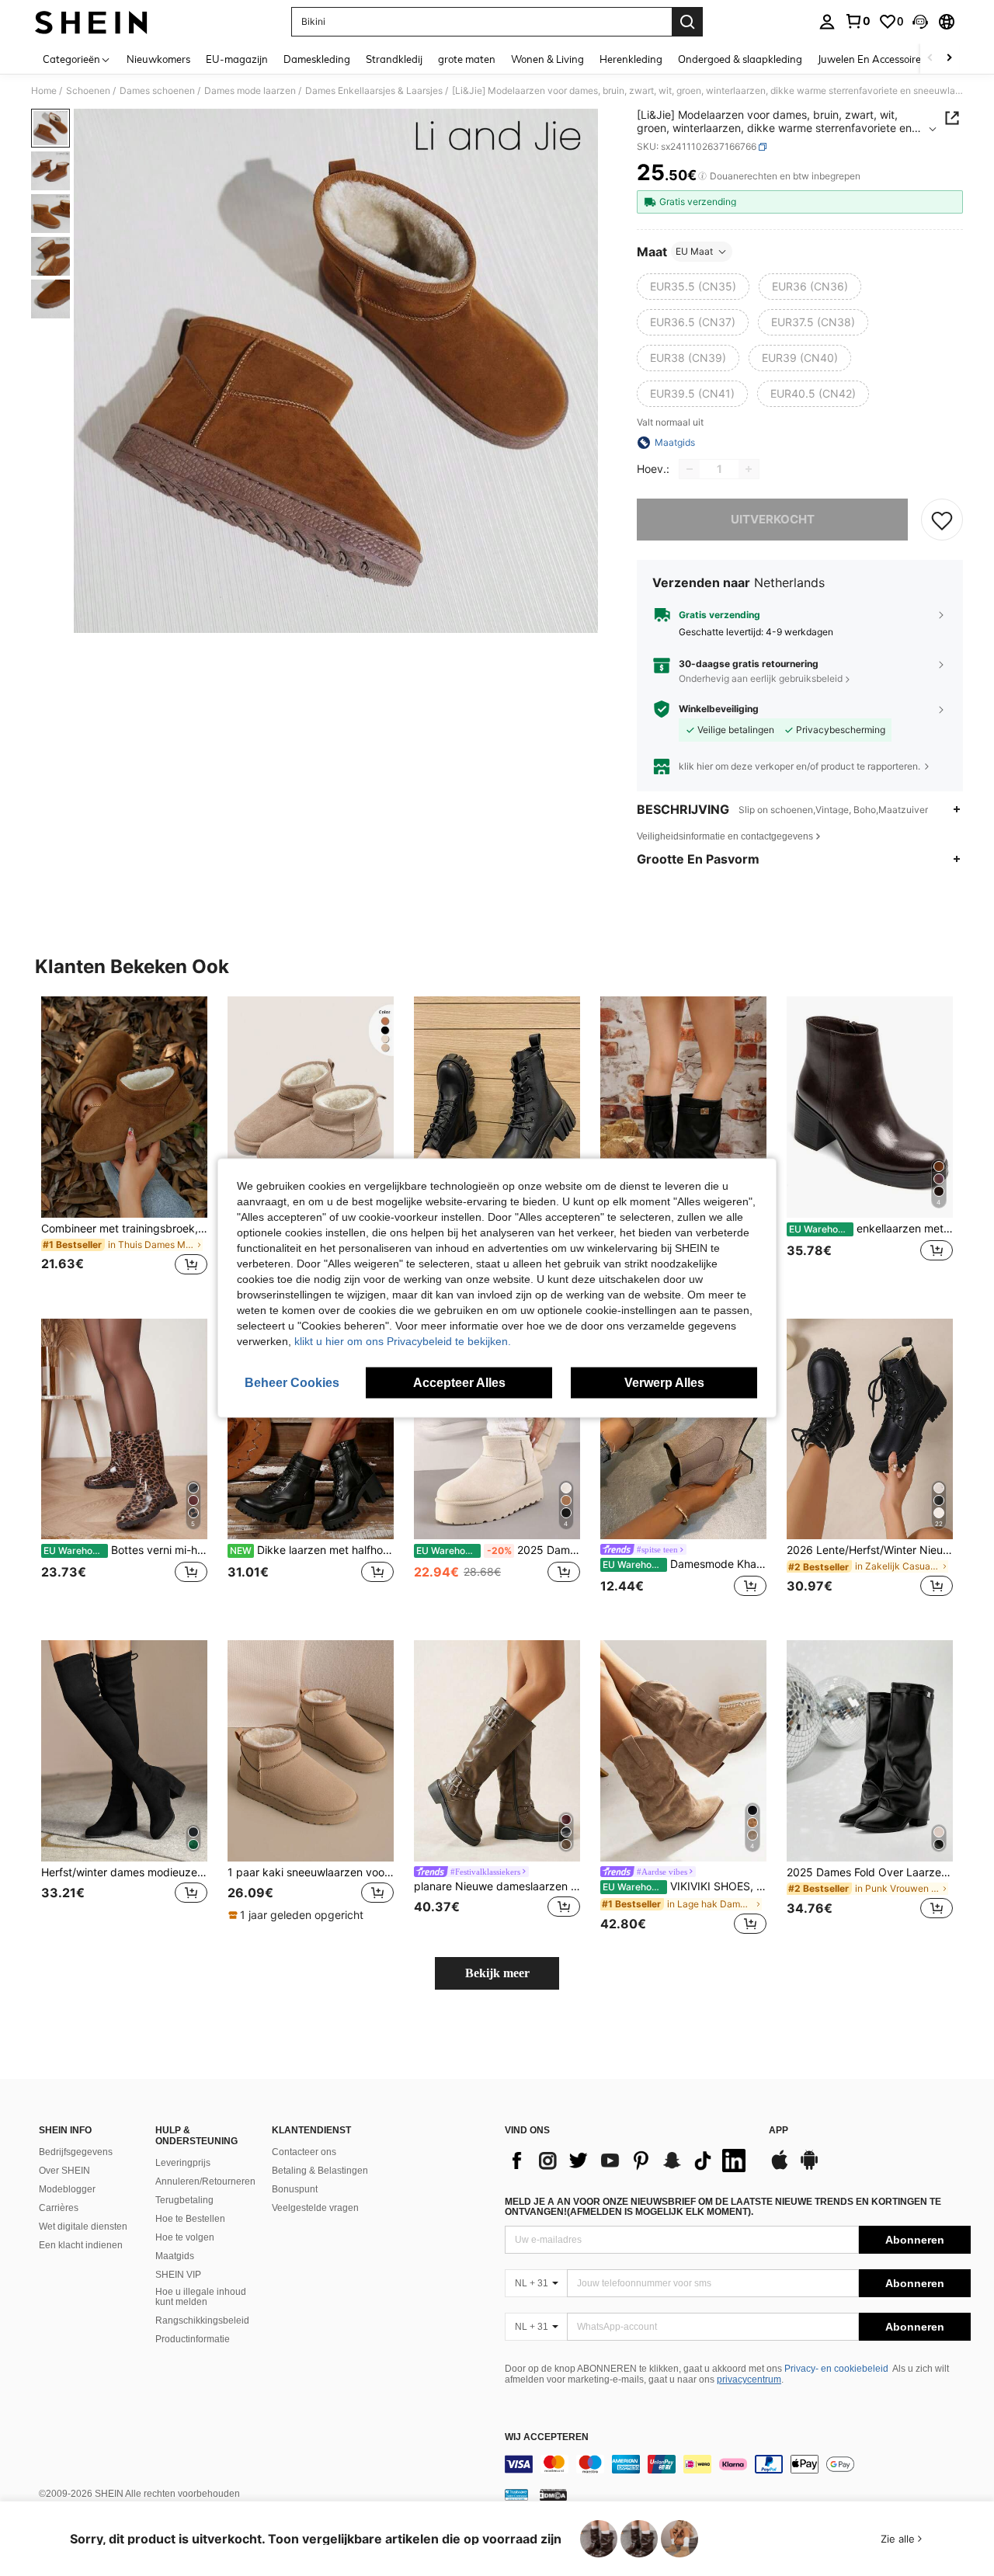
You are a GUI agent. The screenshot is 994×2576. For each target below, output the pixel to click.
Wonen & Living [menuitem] (547, 59)
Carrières (59, 2208)
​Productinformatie (193, 2339)
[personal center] (827, 22)
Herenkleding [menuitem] (631, 59)
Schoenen (88, 91)
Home (44, 91)
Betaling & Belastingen (320, 2171)
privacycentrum (749, 2380)
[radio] (693, 287)
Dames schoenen (157, 91)
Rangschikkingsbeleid (202, 2320)
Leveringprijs (183, 2163)
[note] (298, 1915)
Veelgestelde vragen (315, 2208)
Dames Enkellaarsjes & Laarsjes (374, 91)
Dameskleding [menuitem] (317, 59)
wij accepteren (547, 2437)
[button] (920, 22)
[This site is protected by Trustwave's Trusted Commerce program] (516, 2494)
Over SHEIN (64, 2171)
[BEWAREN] (942, 520)
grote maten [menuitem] (467, 59)
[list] (629, 2161)
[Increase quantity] (749, 469)
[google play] (809, 2168)
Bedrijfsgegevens (76, 2152)
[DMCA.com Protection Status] (553, 2494)
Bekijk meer (497, 1973)
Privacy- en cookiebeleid (836, 2369)
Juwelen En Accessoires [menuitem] (872, 59)
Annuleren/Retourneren (205, 2181)
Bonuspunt (295, 2189)
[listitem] (124, 1145)
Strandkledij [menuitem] (394, 59)
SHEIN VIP (178, 2275)
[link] (857, 21)
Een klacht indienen (81, 2245)
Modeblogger (67, 2189)
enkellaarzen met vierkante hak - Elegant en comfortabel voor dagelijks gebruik (871, 1229)
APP (779, 2131)
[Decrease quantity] (690, 469)
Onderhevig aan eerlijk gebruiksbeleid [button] (761, 678)
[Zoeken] (687, 22)
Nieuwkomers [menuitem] (158, 59)
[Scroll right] (949, 59)
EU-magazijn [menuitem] (237, 59)
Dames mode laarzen (250, 91)
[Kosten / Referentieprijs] (702, 176)
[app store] (780, 2168)
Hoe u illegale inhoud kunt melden (201, 2297)
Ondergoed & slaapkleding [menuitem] (740, 59)
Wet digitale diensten (83, 2227)
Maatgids (175, 2256)
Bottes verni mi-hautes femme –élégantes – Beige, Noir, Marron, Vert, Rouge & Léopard (125, 1550)
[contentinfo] (738, 2464)
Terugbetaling (184, 2200)
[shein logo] (91, 22)
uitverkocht (773, 519)
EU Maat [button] (694, 251)
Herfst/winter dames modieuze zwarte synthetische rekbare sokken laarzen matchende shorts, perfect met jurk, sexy (124, 1872)
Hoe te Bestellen (190, 2219)
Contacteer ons (304, 2152)
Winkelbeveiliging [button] (719, 709)
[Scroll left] (930, 59)
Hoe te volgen (185, 2237)
